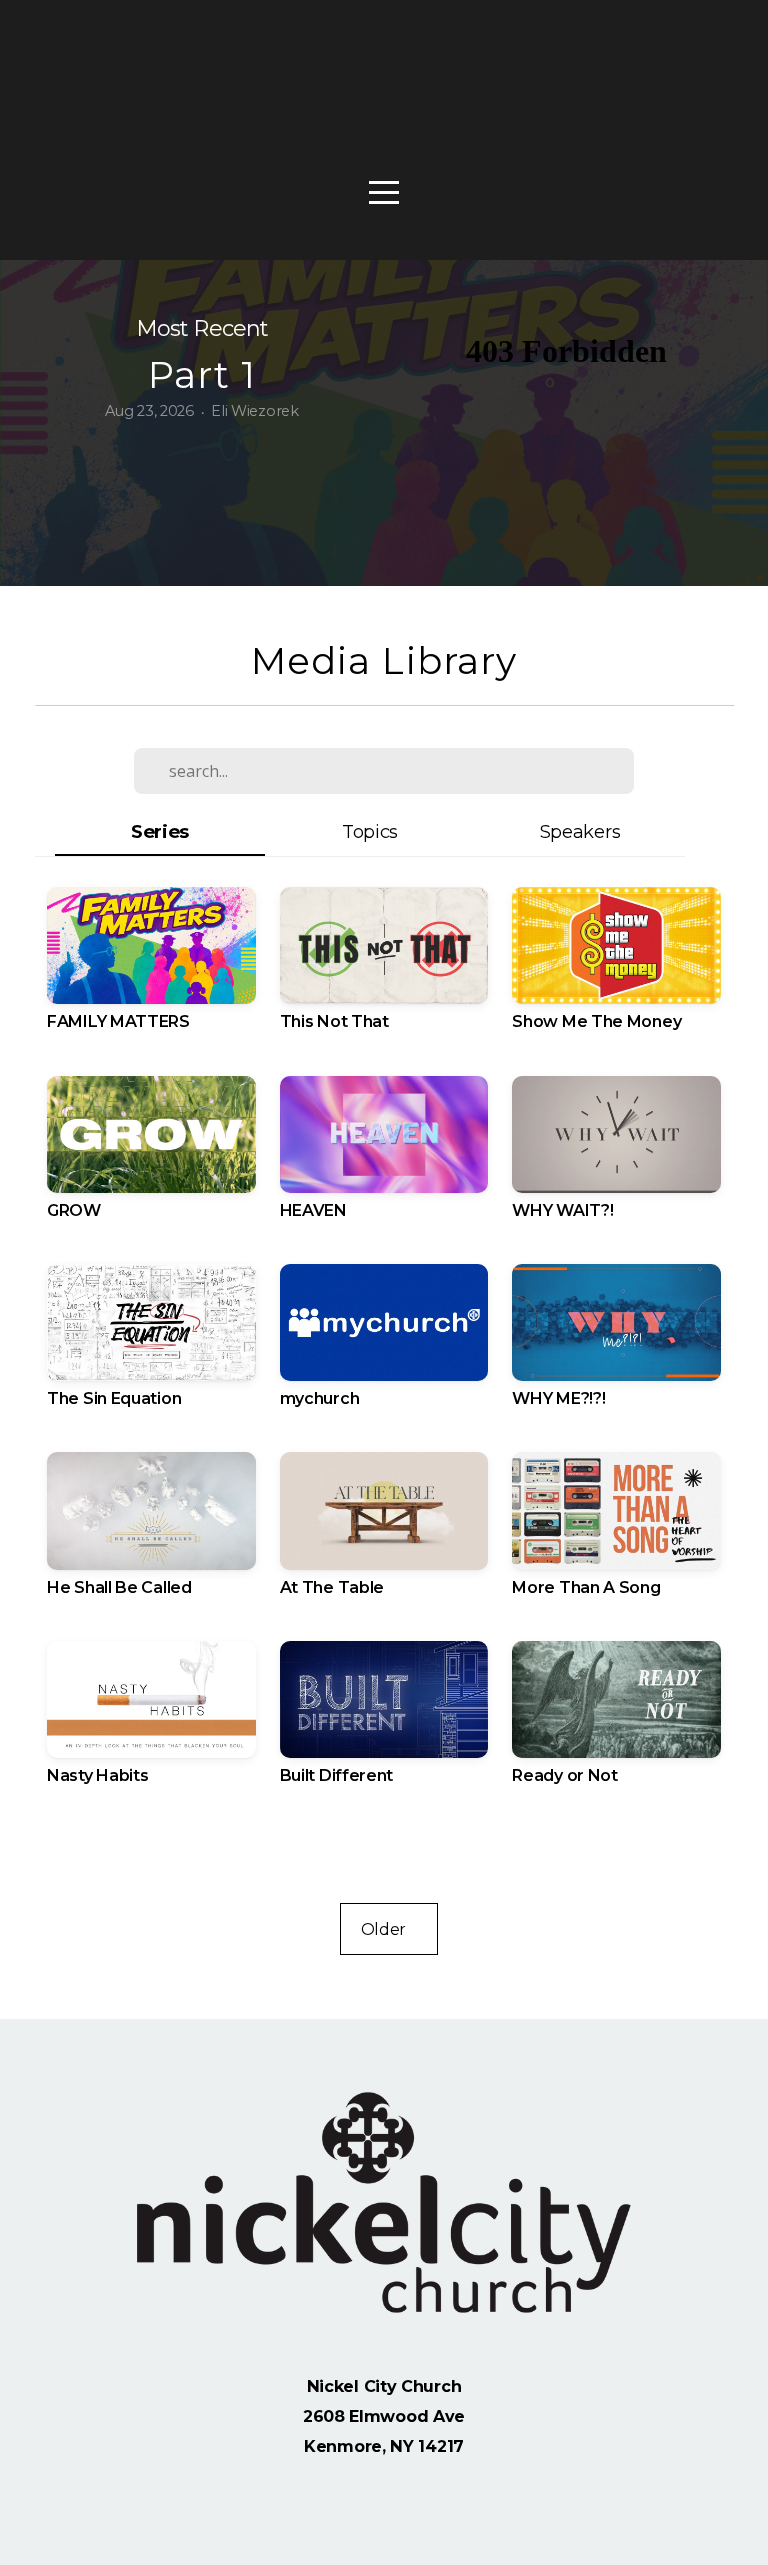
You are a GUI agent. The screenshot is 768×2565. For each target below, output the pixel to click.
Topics (370, 831)
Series (160, 831)
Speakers (580, 831)
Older (389, 1929)
